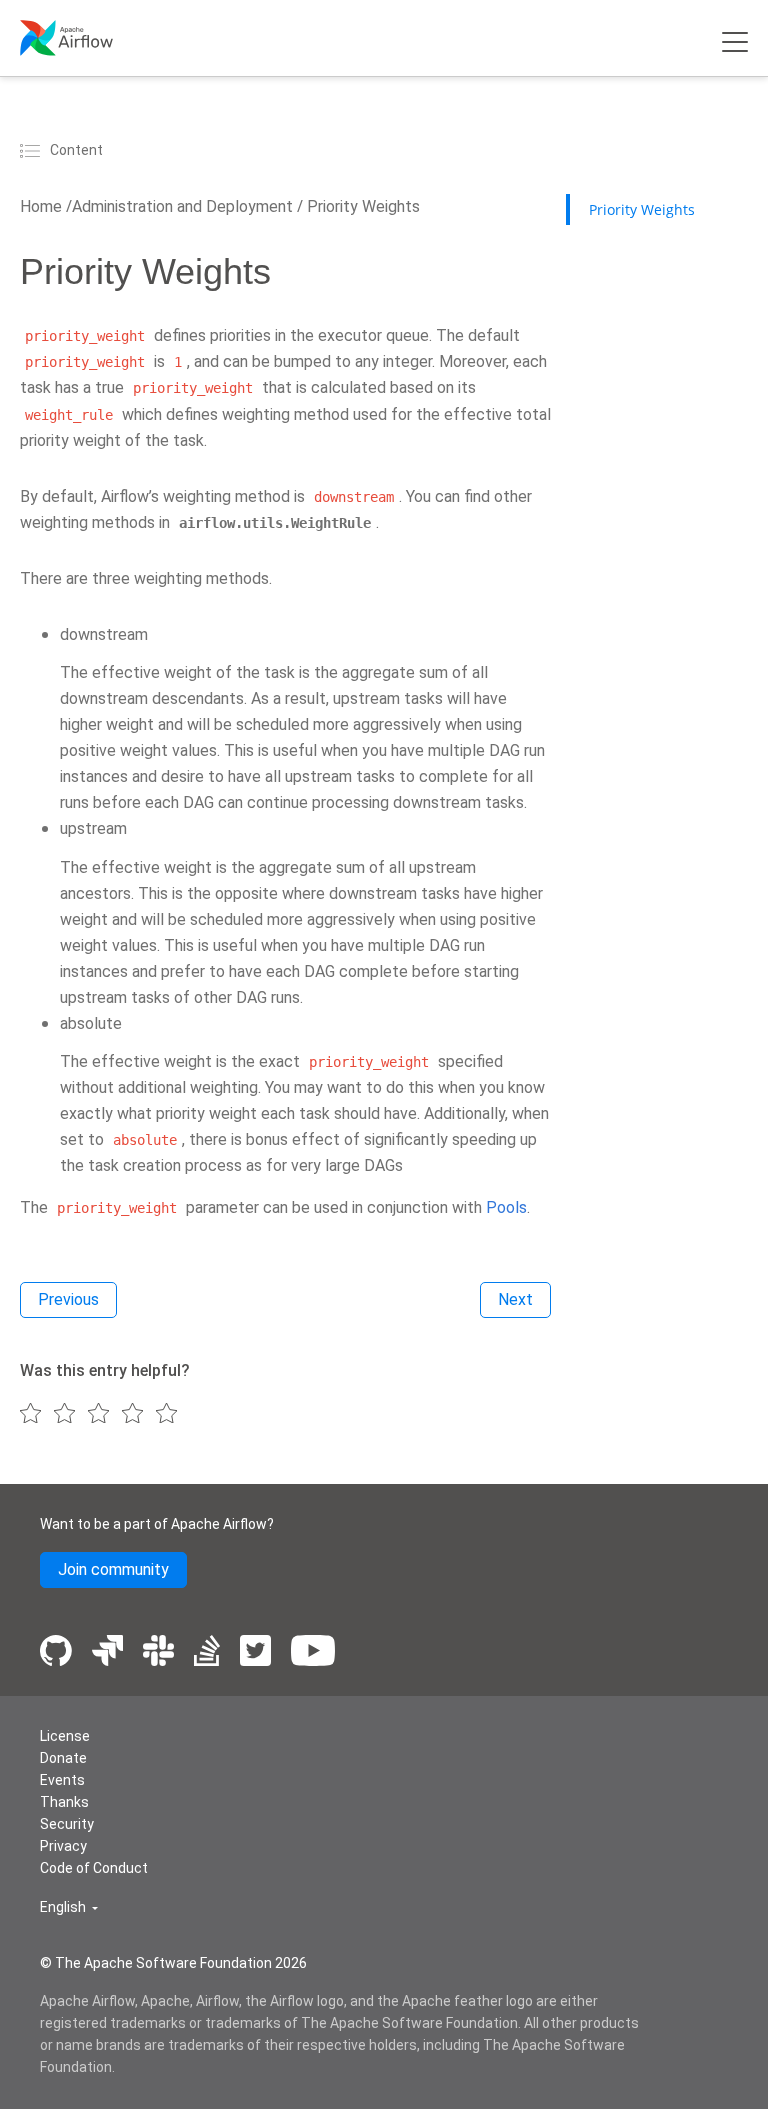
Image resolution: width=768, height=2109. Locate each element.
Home (41, 206)
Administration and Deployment (182, 206)
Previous (68, 1299)
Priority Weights (361, 206)
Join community (113, 1569)
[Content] (33, 150)
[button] (69, 1907)
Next (515, 1299)
